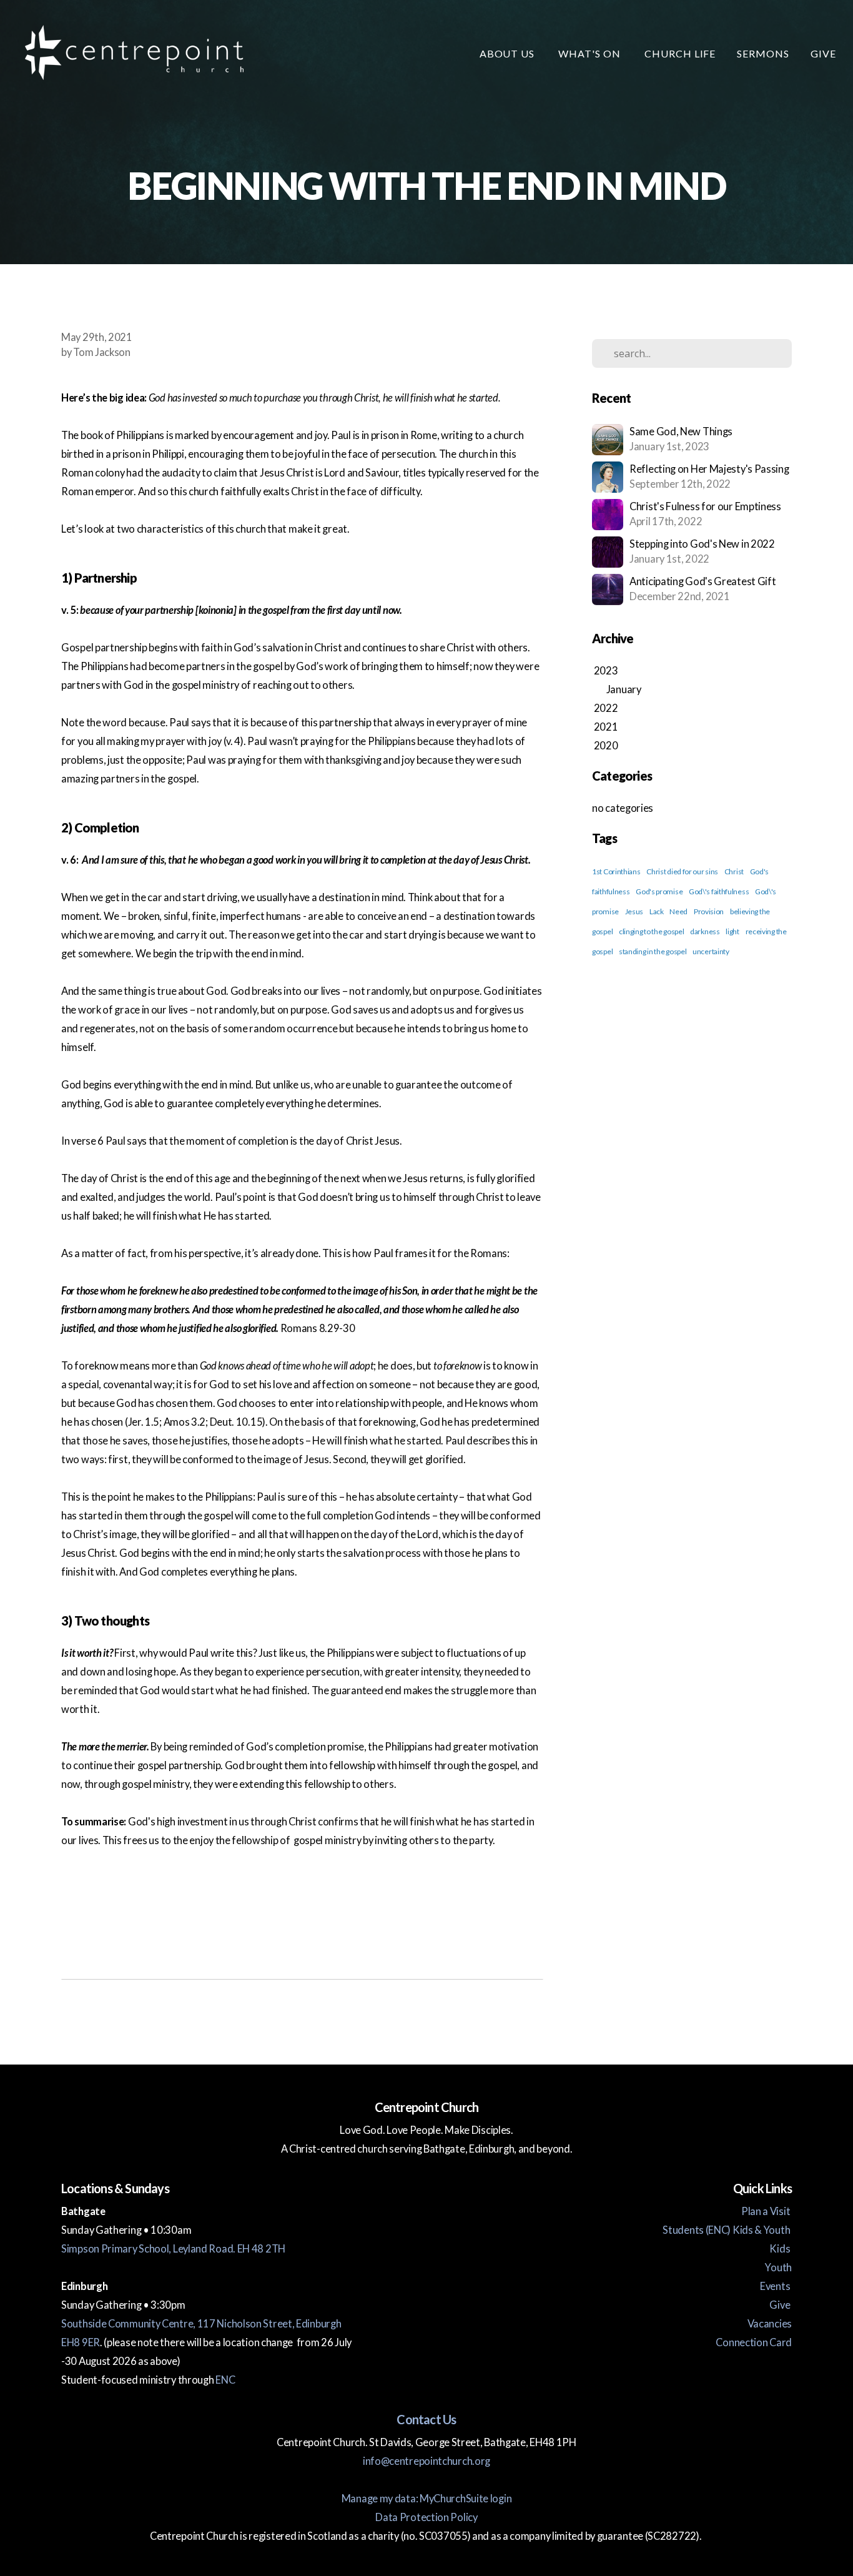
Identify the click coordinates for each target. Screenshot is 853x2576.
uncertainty (711, 951)
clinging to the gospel (651, 931)
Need (678, 911)
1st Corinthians (616, 871)
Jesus (634, 911)
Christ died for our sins (682, 871)
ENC (225, 2380)
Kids (781, 2249)
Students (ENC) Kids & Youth (727, 2230)
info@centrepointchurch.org (426, 2461)
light (732, 931)
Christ (734, 871)
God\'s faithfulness (719, 891)
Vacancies (770, 2324)
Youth (778, 2268)
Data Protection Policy (426, 2517)
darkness (705, 931)
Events (776, 2286)
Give (823, 53)
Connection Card (754, 2342)
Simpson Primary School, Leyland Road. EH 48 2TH (173, 2249)
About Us (509, 53)
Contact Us (426, 2419)
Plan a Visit (767, 2211)
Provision (709, 911)
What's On (591, 53)
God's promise (659, 891)
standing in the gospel (653, 951)
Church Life (680, 53)
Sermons (763, 53)
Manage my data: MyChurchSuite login (427, 2499)
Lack (657, 911)
